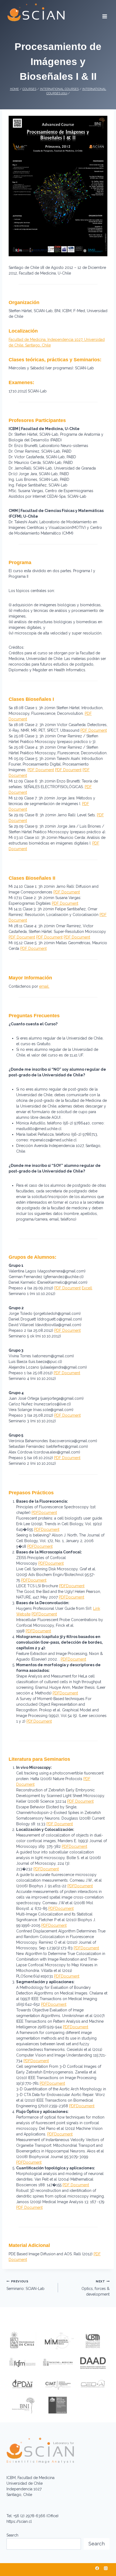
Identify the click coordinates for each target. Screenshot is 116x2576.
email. (44, 986)
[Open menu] (105, 15)
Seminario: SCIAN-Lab (25, 2285)
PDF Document (94, 730)
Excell (87, 1288)
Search (12, 2535)
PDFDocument (44, 1513)
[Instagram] (106, 2568)
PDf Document (39, 1721)
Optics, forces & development (95, 2288)
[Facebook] (97, 2568)
